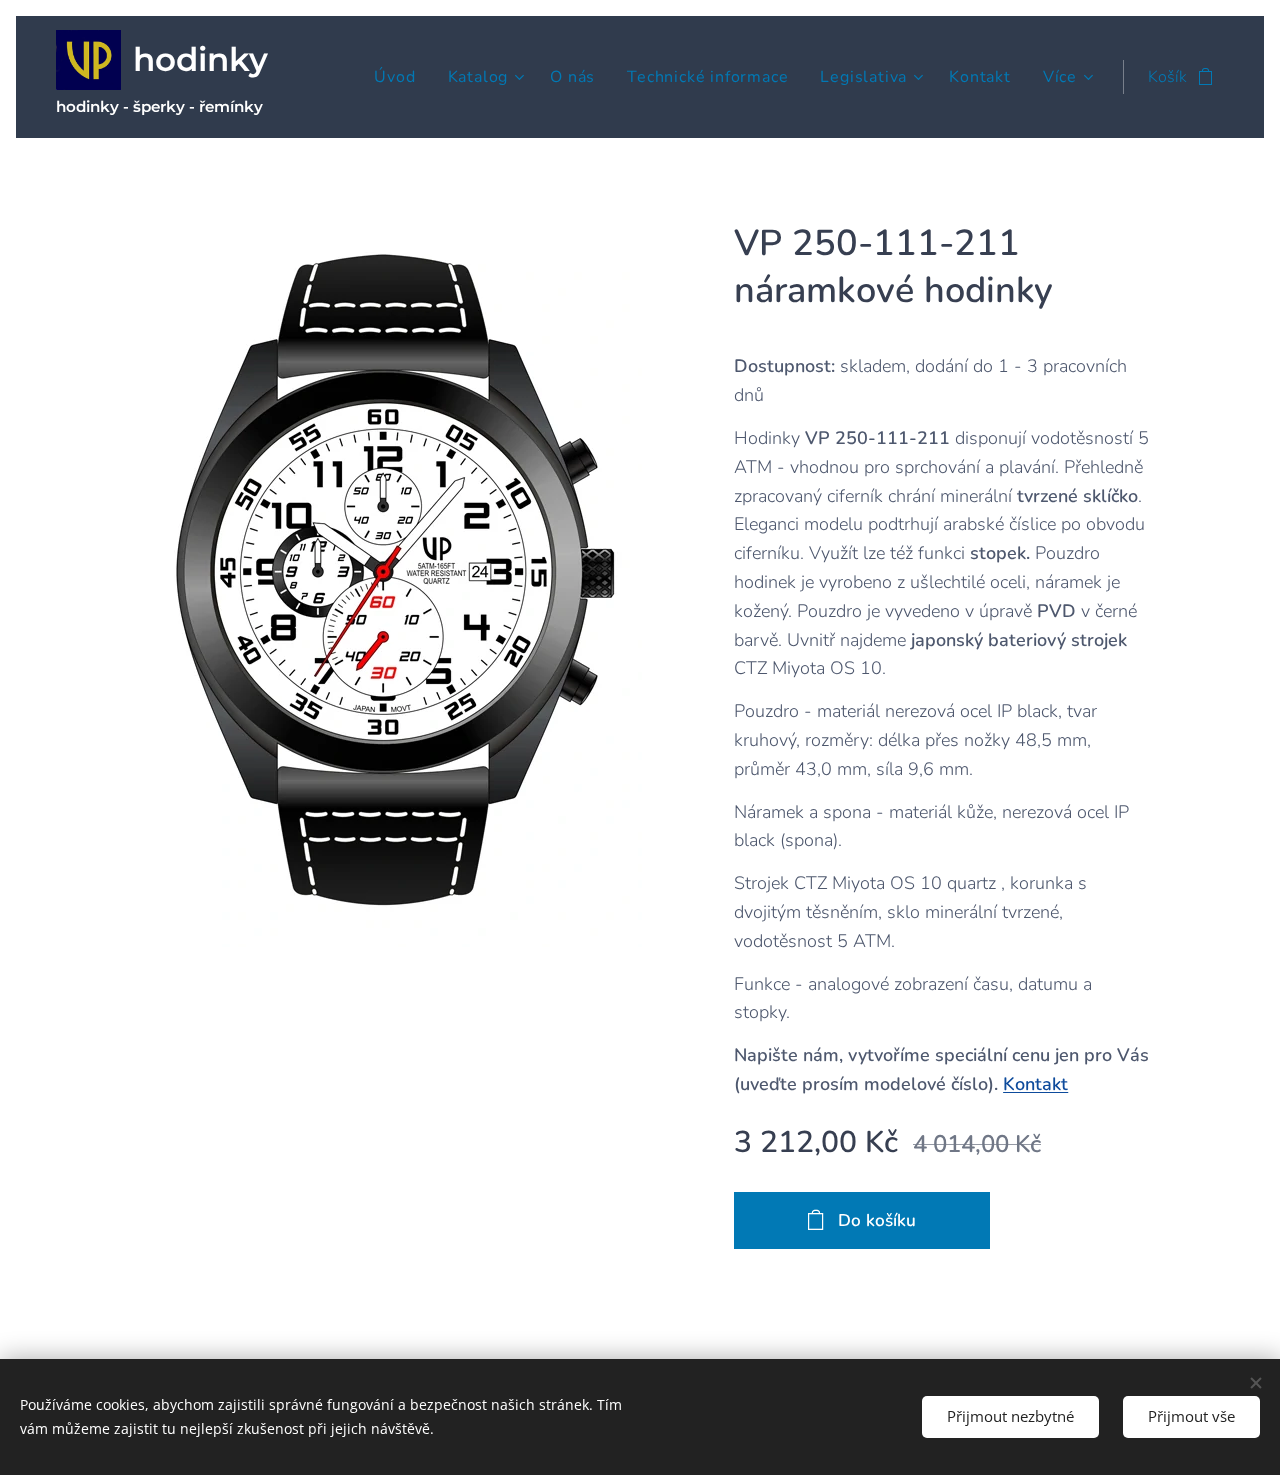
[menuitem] (400, 77)
